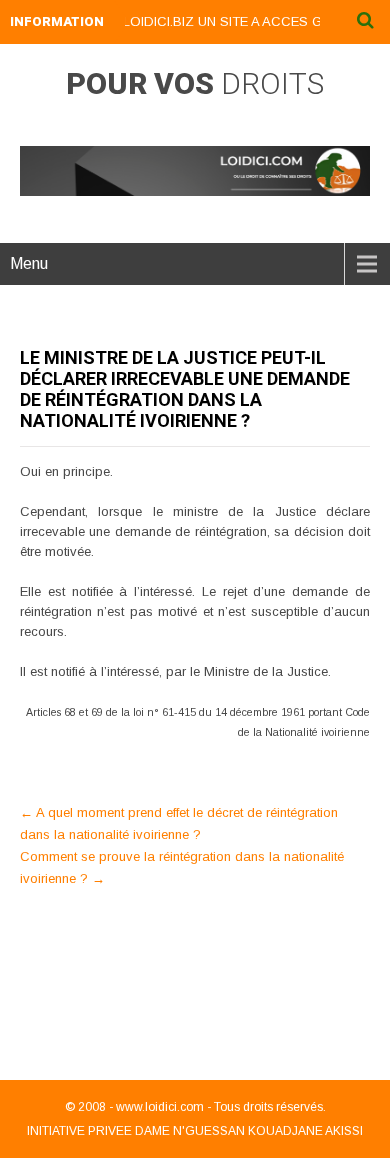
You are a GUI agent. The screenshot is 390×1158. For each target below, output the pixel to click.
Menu (29, 263)
